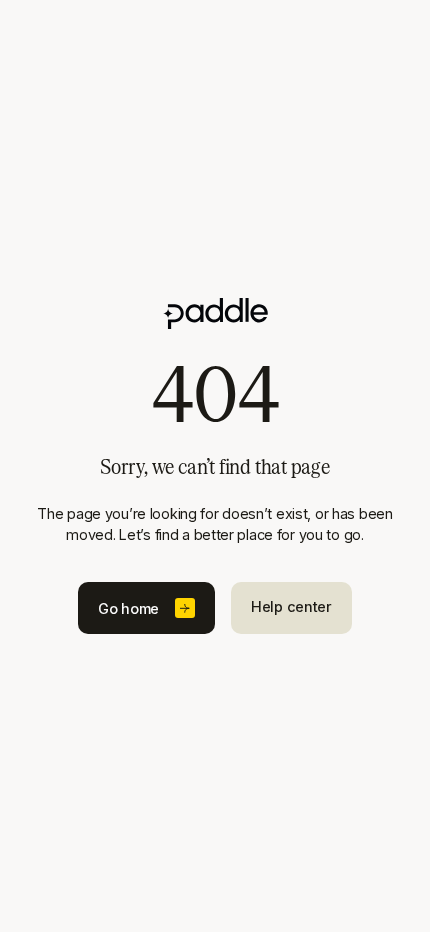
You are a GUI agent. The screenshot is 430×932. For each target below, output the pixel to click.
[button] (146, 608)
